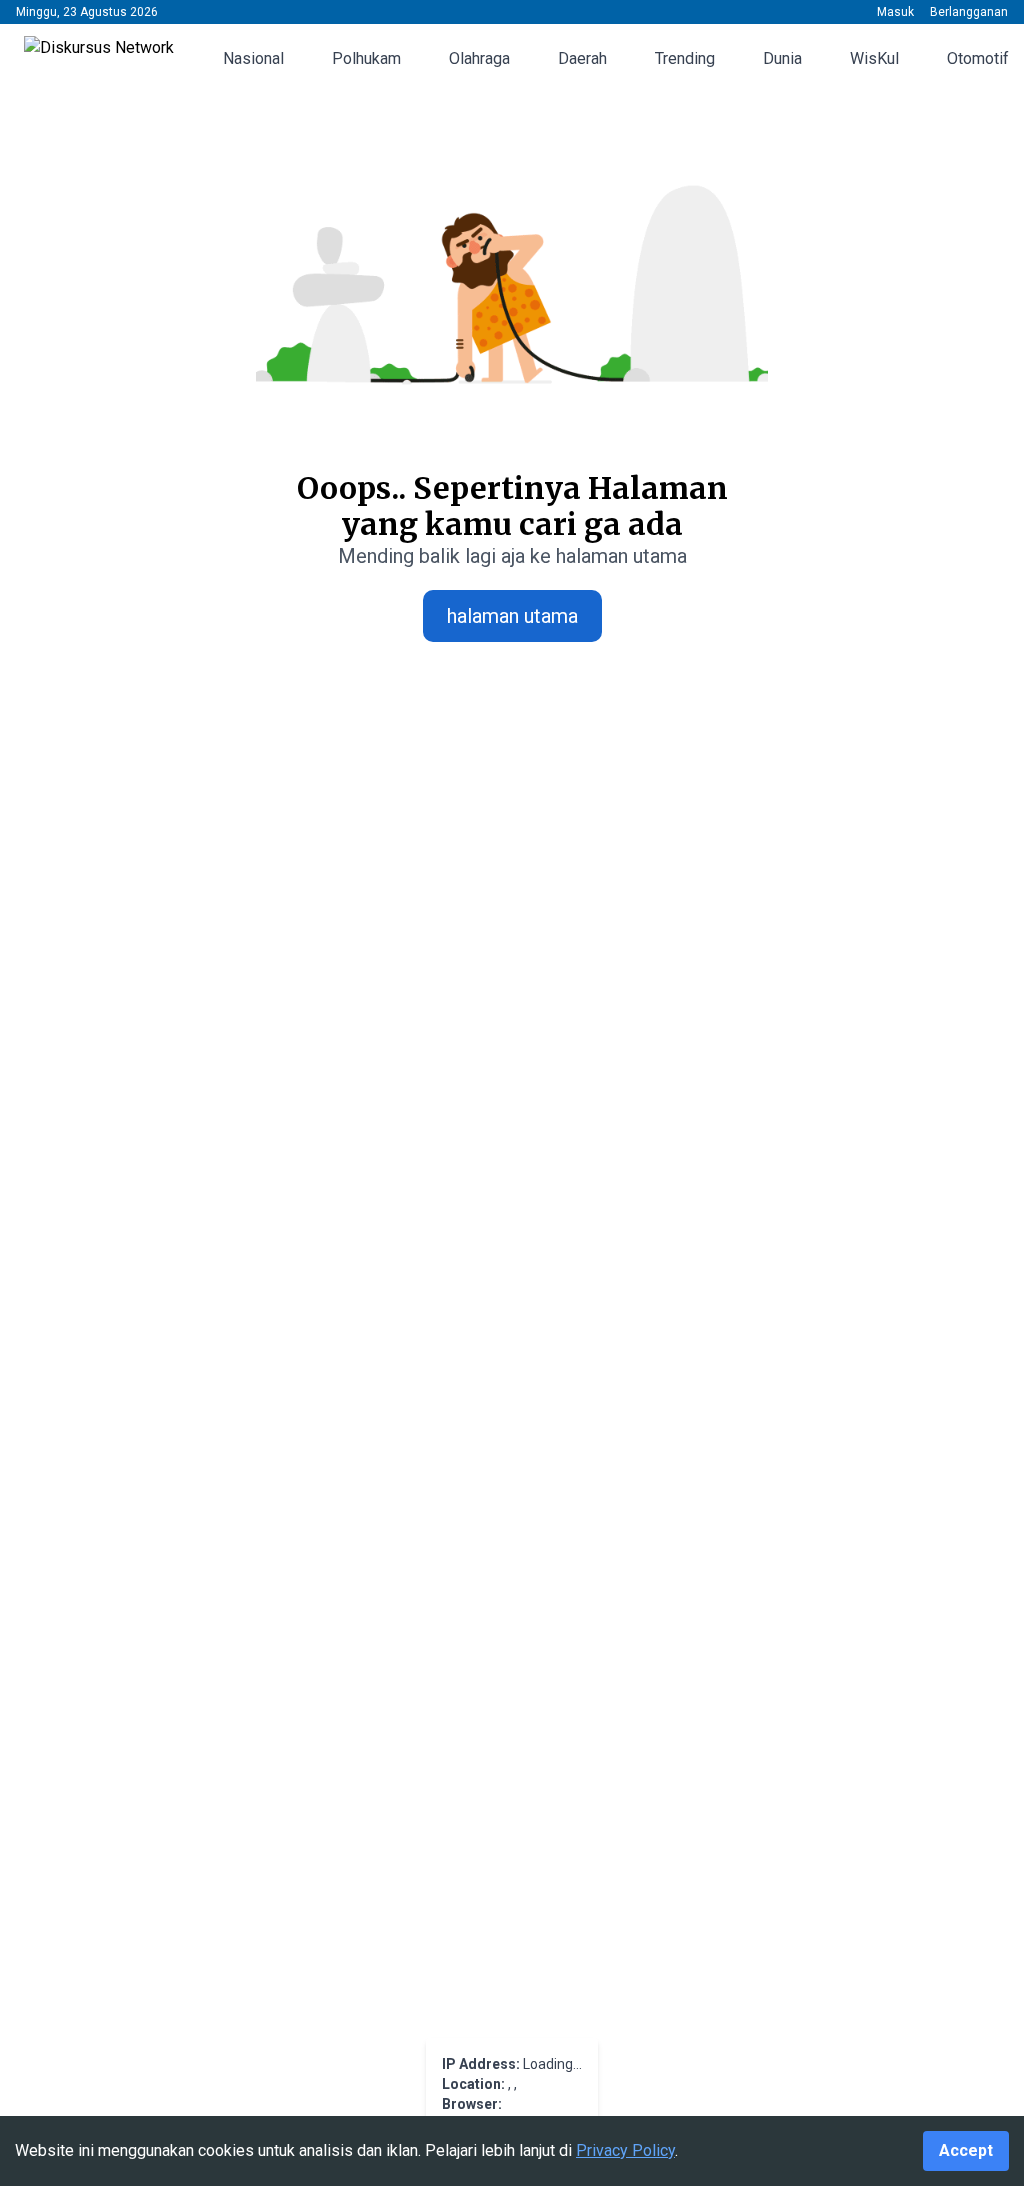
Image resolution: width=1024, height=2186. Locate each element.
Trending (685, 58)
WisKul (874, 58)
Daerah (582, 58)
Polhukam (366, 58)
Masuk (895, 12)
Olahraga (479, 58)
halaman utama (512, 616)
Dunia (782, 58)
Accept (966, 2150)
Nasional (253, 58)
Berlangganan (969, 12)
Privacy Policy (625, 2150)
